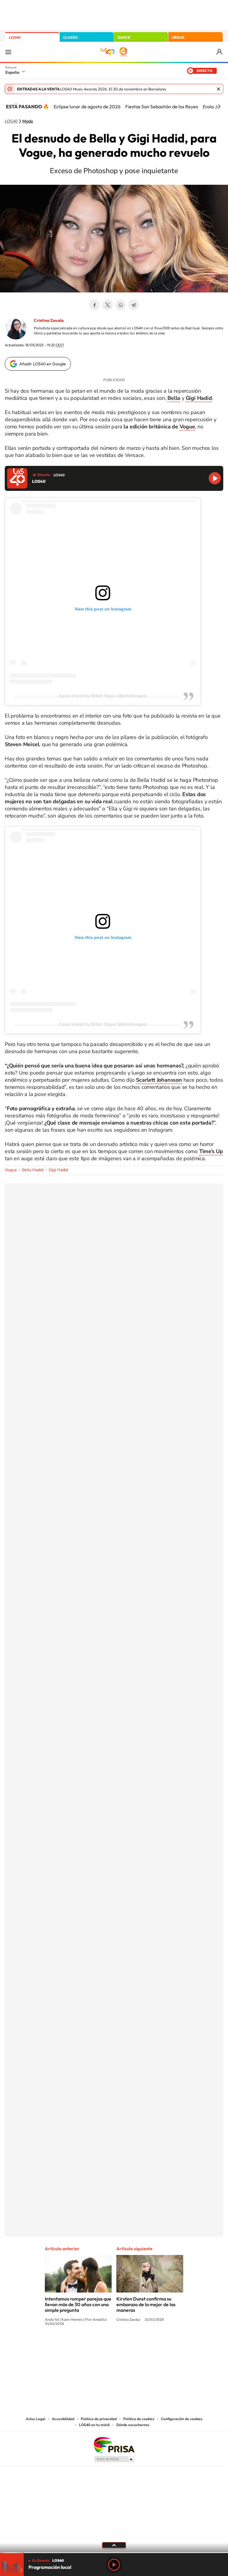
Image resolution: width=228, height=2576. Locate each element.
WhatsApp (121, 305)
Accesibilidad (63, 2419)
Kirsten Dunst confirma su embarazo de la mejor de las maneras (146, 2304)
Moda (28, 121)
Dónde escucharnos (133, 2425)
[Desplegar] (114, 2545)
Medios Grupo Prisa (114, 2459)
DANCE (124, 37)
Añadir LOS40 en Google (43, 364)
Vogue (187, 427)
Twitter (107, 305)
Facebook (94, 305)
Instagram (78, 2346)
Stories (150, 2346)
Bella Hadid (33, 1170)
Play (114, 2565)
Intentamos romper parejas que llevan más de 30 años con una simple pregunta (78, 2304)
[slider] (114, 2553)
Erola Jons (214, 107)
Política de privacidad (99, 2419)
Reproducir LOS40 (215, 478)
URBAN (178, 37)
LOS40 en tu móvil (94, 2425)
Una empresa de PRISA (114, 2445)
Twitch (138, 2346)
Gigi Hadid (58, 1170)
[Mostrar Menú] (8, 52)
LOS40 (15, 37)
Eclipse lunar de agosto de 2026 (87, 107)
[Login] (220, 52)
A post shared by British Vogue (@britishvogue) (103, 696)
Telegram (134, 305)
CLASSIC (71, 37)
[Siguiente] (219, 107)
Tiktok (90, 2346)
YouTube (102, 2346)
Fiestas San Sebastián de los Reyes (162, 107)
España (12, 72)
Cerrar (218, 89)
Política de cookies (139, 2419)
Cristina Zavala (49, 320)
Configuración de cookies (182, 2419)
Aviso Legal (36, 2419)
